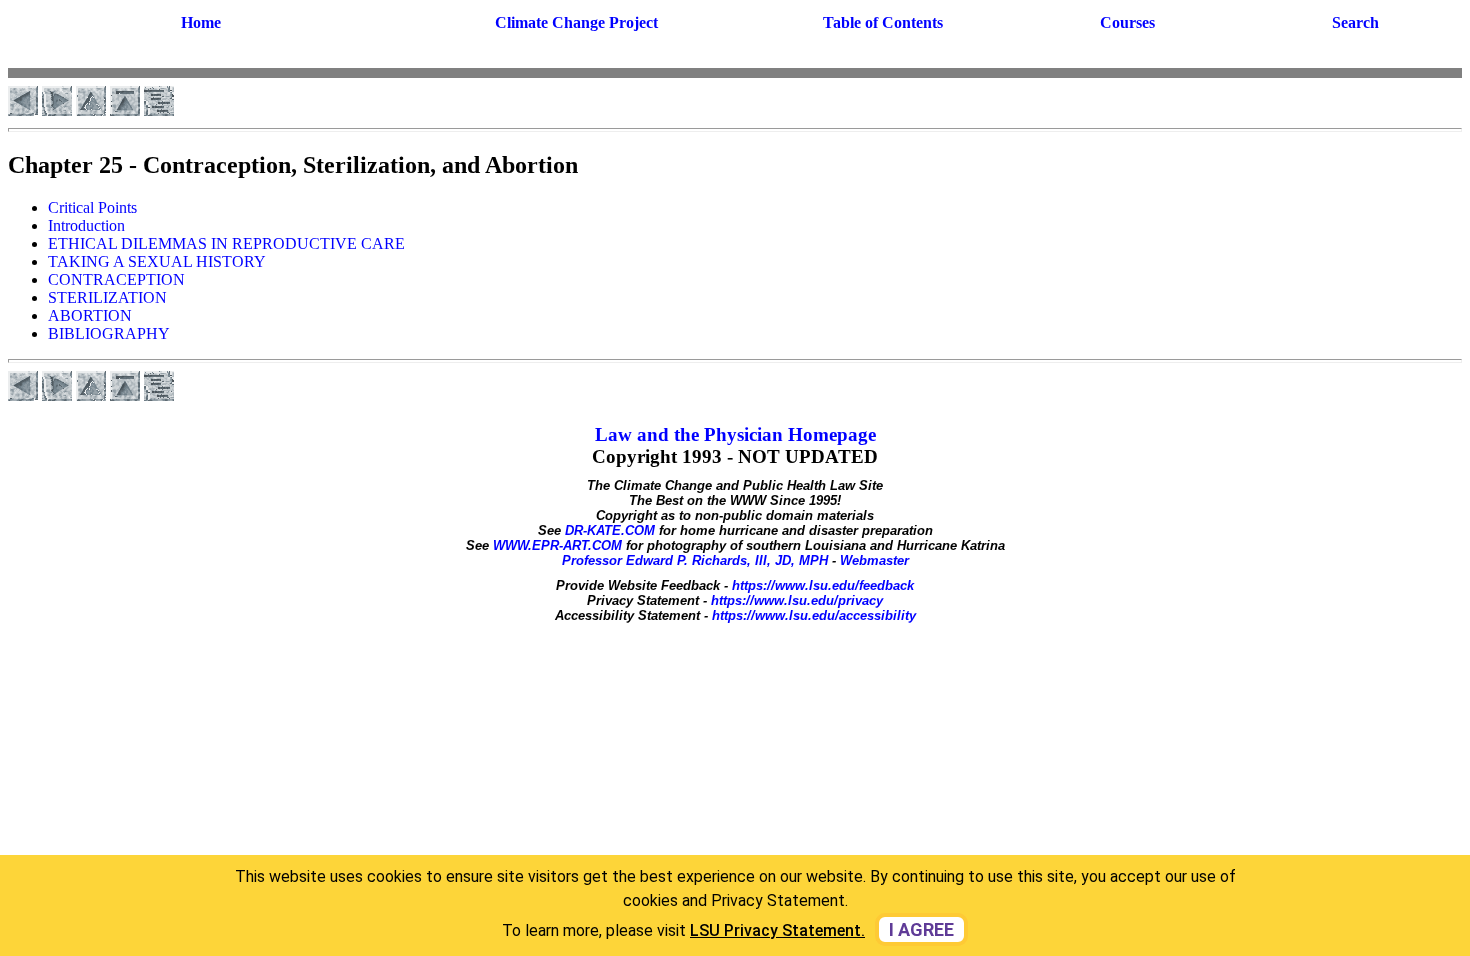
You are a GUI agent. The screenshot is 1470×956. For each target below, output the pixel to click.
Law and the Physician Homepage (735, 434)
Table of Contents (883, 22)
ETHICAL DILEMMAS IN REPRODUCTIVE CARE (226, 243)
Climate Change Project (576, 22)
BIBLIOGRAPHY (109, 333)
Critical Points (92, 207)
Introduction (86, 225)
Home (201, 22)
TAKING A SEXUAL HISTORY (157, 261)
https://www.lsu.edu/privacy (797, 600)
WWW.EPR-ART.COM (557, 545)
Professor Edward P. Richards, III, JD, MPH (695, 560)
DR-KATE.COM (610, 530)
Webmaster (874, 560)
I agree (921, 929)
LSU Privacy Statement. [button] (777, 930)
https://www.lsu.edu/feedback (823, 585)
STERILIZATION (107, 297)
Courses (1127, 22)
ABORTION (90, 315)
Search (1355, 22)
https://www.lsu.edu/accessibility (814, 615)
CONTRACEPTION (116, 279)
